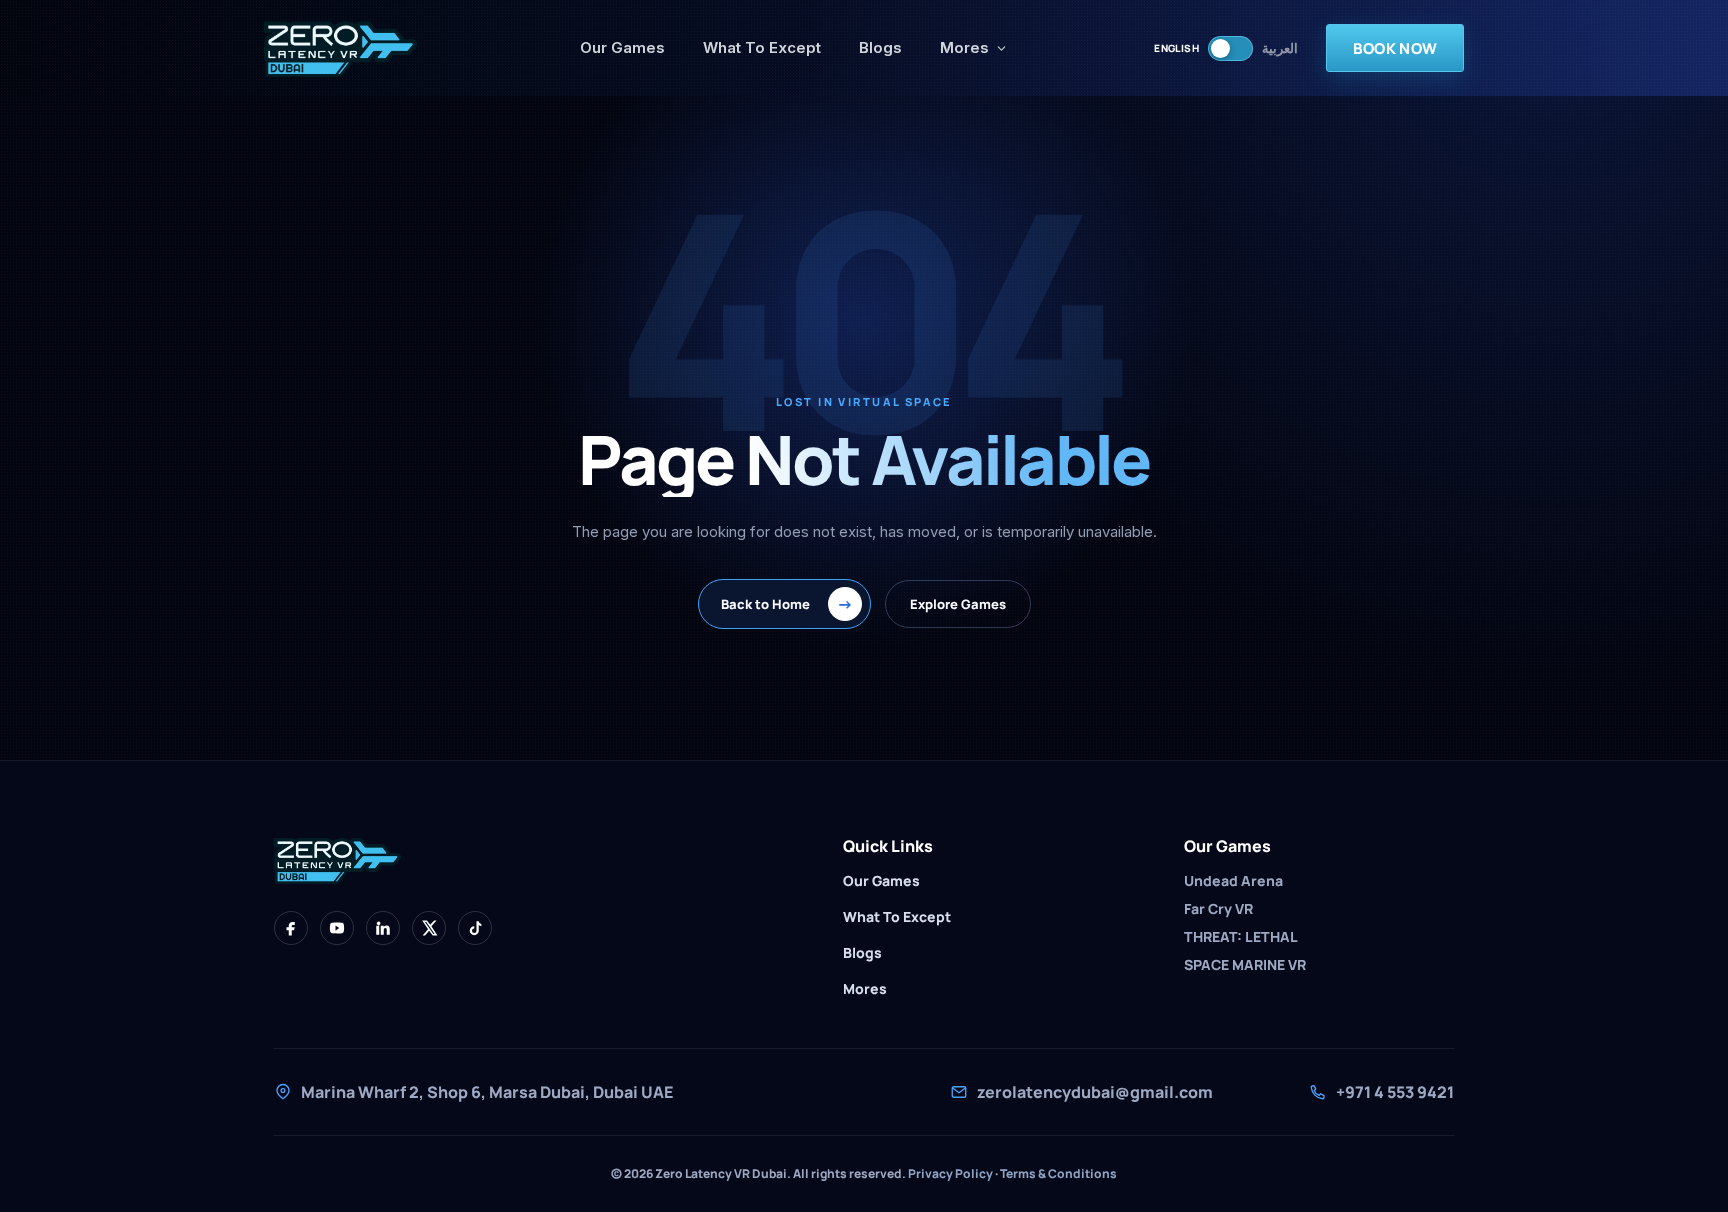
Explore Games (958, 604)
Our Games (622, 47)
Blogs (880, 47)
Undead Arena (1233, 880)
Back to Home (787, 604)
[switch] (1230, 48)
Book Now (1395, 48)
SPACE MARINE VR (1245, 964)
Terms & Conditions (1058, 1173)
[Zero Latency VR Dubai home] (349, 48)
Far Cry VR (1218, 908)
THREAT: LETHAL (1241, 936)
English (1176, 48)
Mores (964, 47)
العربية (1280, 48)
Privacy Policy (950, 1173)
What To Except (762, 47)
